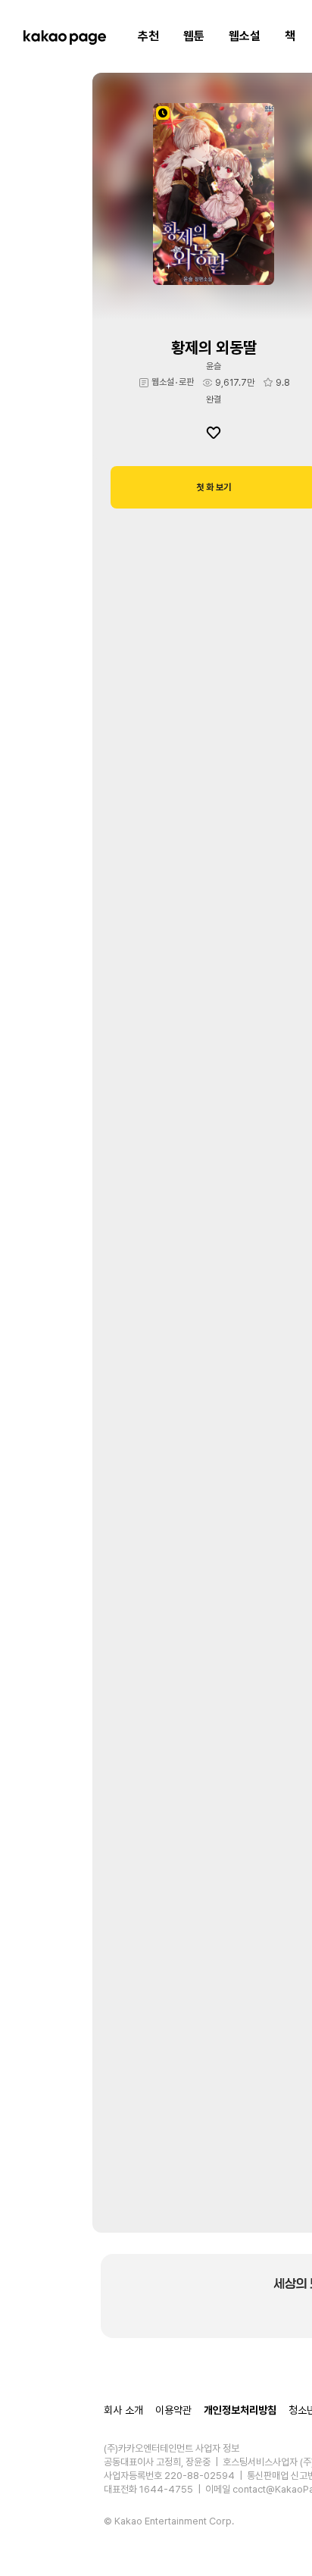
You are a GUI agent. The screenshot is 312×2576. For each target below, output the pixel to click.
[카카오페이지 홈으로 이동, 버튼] (64, 36)
